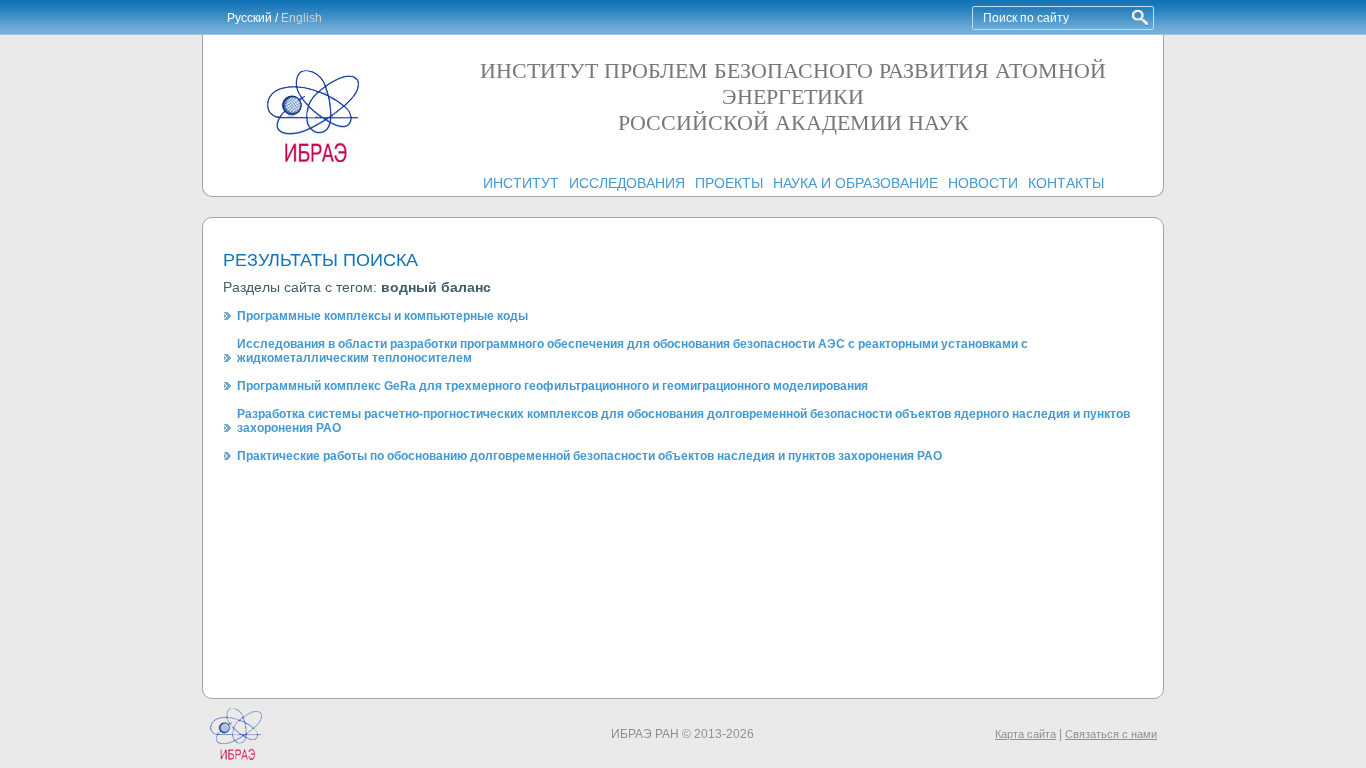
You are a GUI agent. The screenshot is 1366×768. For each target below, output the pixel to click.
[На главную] (313, 162)
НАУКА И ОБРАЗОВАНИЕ (855, 183)
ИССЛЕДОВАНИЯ (627, 183)
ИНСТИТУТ (521, 183)
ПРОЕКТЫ (729, 183)
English (301, 18)
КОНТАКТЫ (1066, 183)
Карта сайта (1025, 734)
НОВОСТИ (983, 183)
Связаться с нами (1111, 734)
